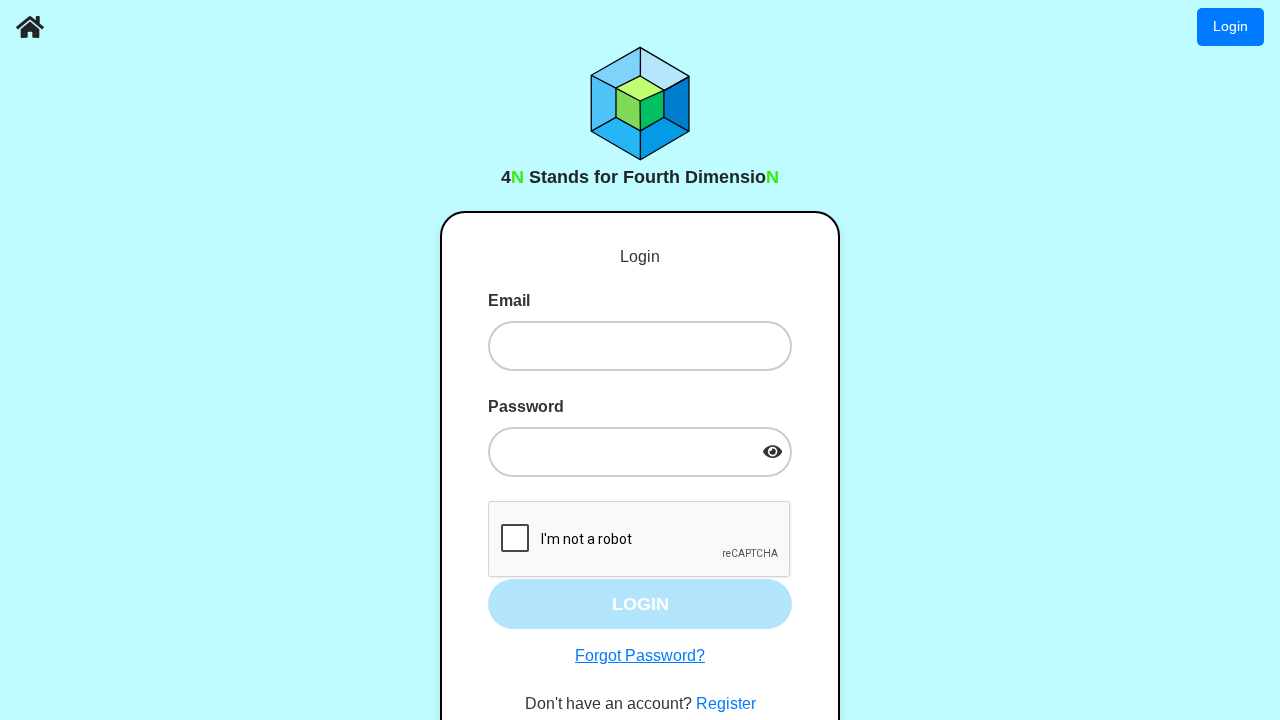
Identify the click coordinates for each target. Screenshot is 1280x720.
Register (726, 703)
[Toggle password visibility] (772, 451)
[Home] (30, 27)
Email (509, 300)
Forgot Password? (640, 655)
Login (1230, 26)
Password (526, 406)
